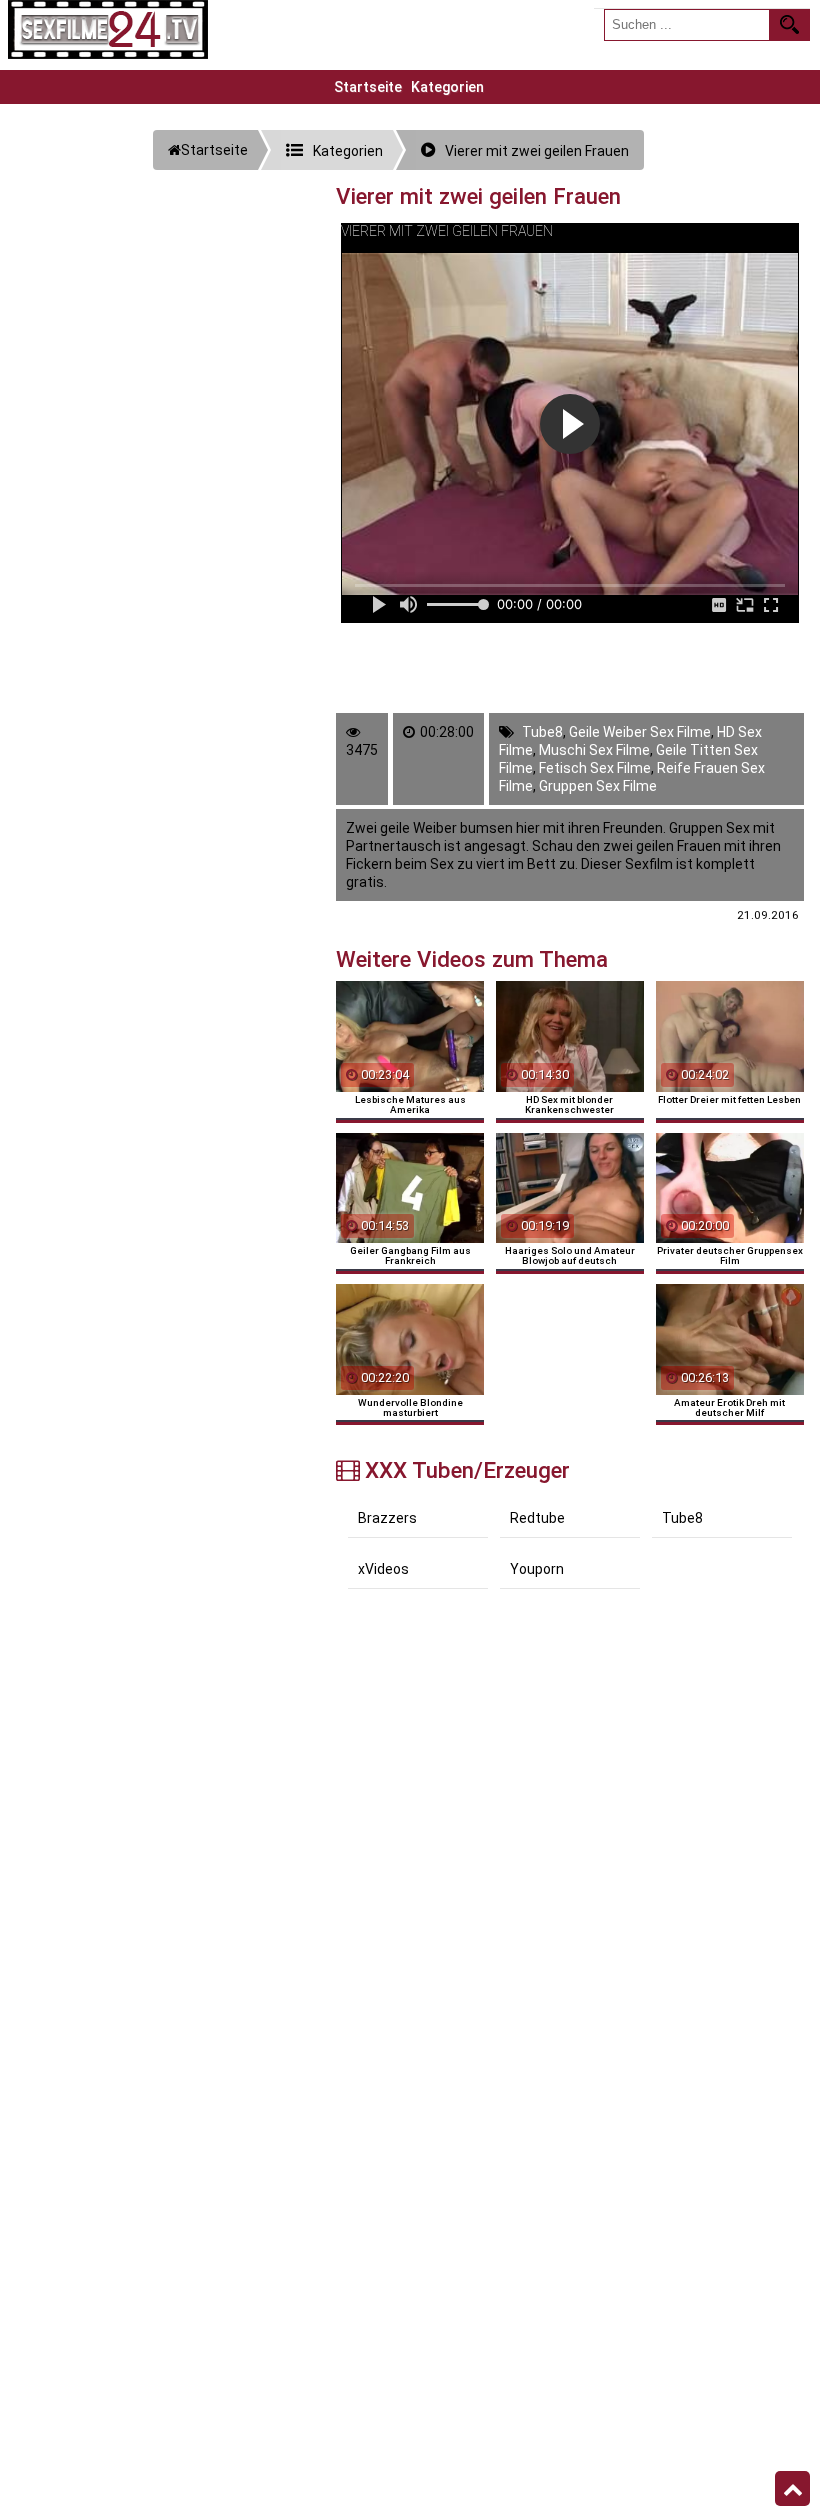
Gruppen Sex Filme (598, 786)
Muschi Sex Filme (594, 750)
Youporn (537, 1569)
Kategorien (447, 87)
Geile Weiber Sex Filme (640, 732)
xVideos (383, 1569)
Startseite (368, 87)
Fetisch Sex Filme (595, 768)
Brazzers (387, 1518)
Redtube (537, 1518)
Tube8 (542, 732)
